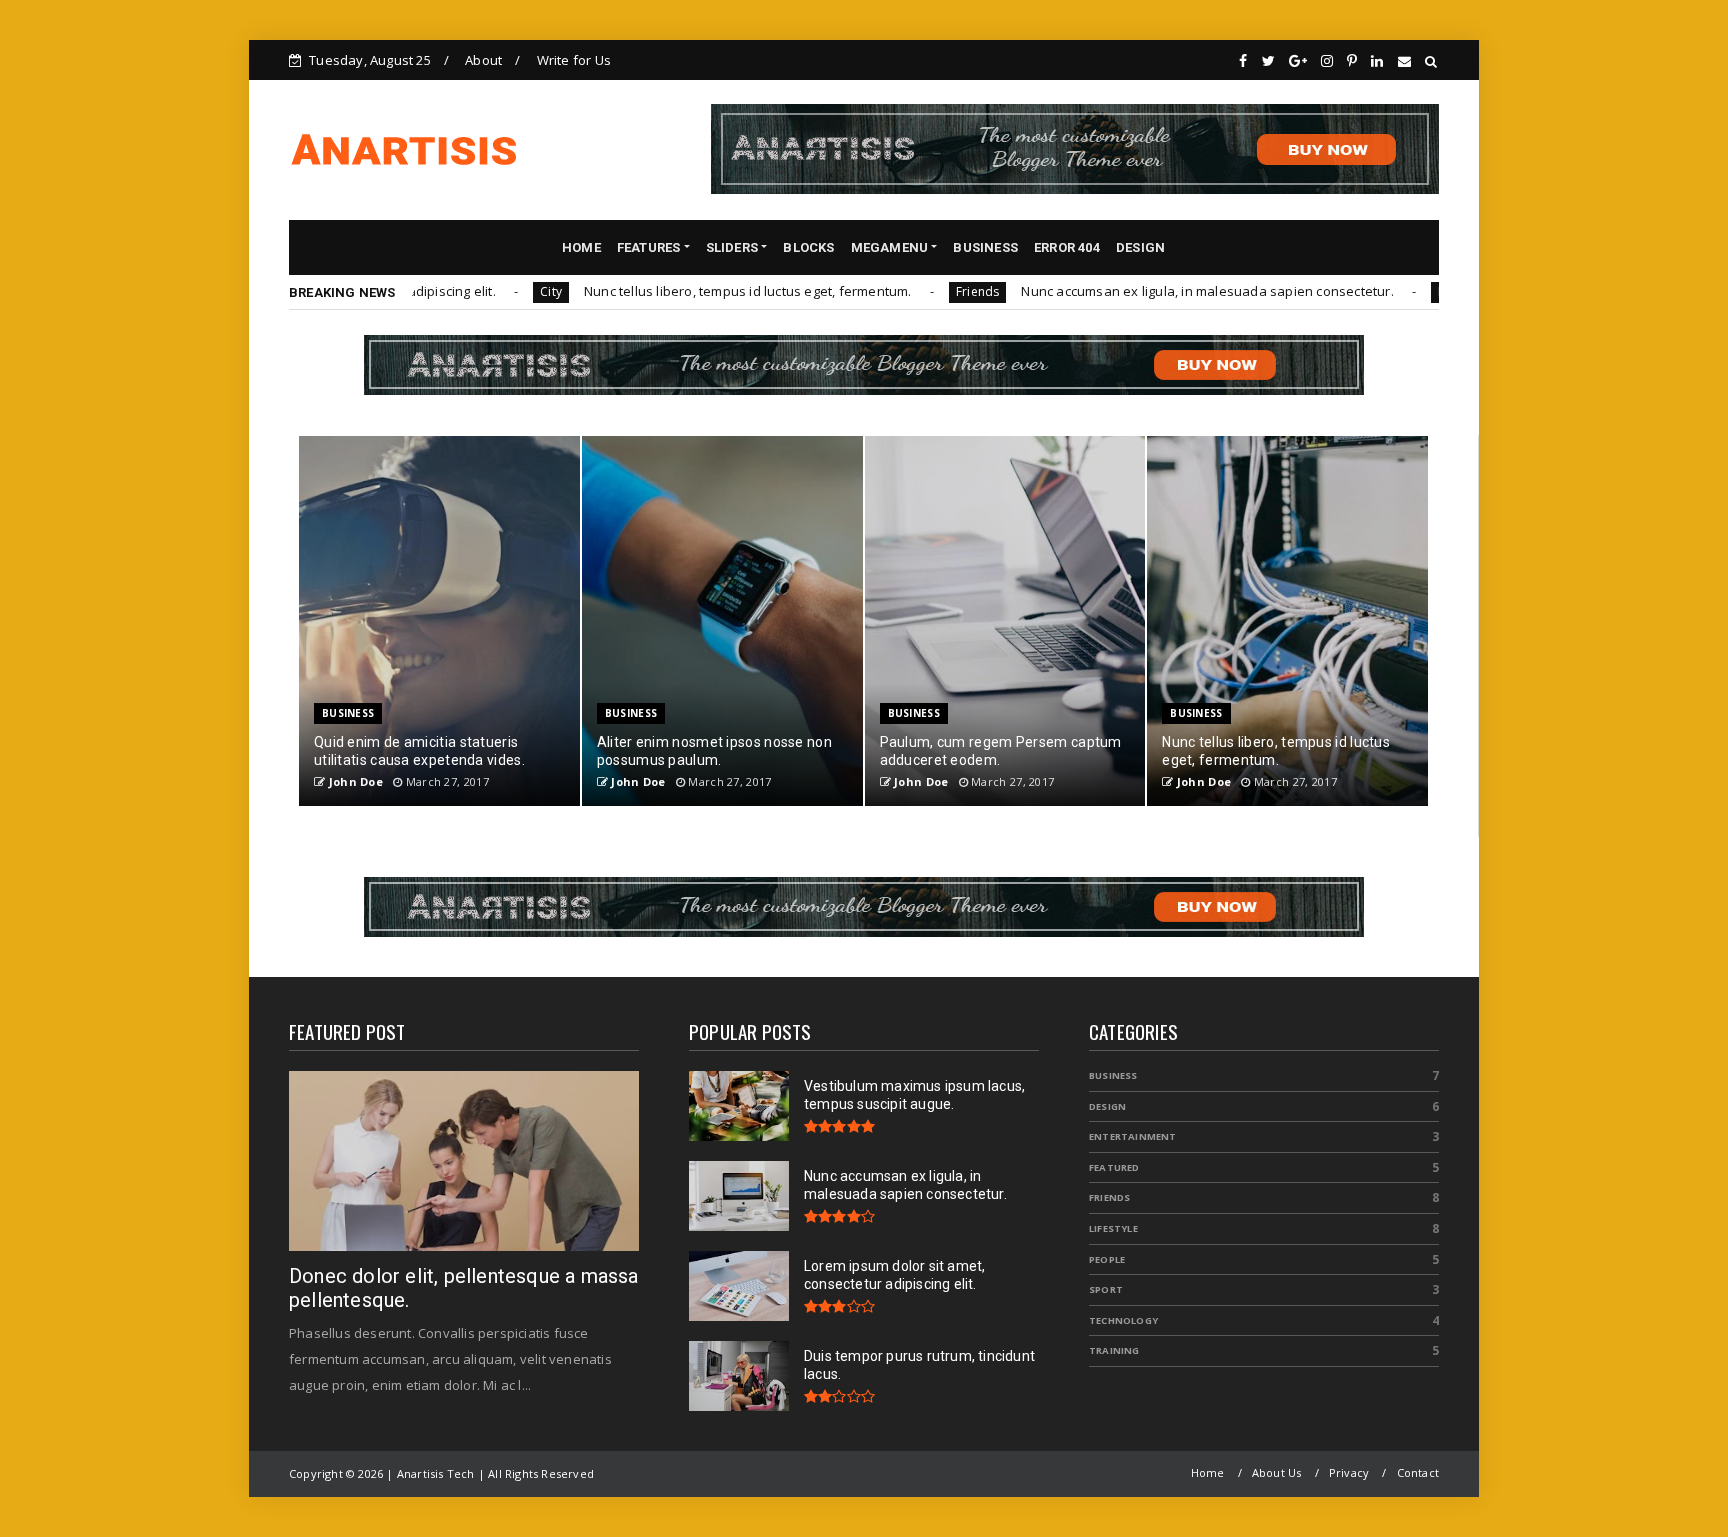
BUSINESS (985, 247)
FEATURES (649, 247)
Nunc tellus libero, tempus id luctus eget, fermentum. (683, 291)
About (483, 60)
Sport (1106, 1289)
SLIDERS (732, 247)
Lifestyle (1113, 1228)
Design (1107, 1106)
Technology (1123, 1320)
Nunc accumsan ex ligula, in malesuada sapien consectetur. (1142, 291)
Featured (1114, 1167)
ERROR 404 (1067, 247)
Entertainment (1133, 1136)
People (1107, 1259)
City (486, 291)
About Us (1277, 1472)
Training (1114, 1350)
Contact (1418, 1472)
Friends (912, 291)
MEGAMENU (890, 247)
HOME (581, 247)
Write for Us (574, 60)
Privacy (1349, 1472)
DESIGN (1140, 247)
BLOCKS (808, 247)
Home (1208, 1472)
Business (348, 713)
